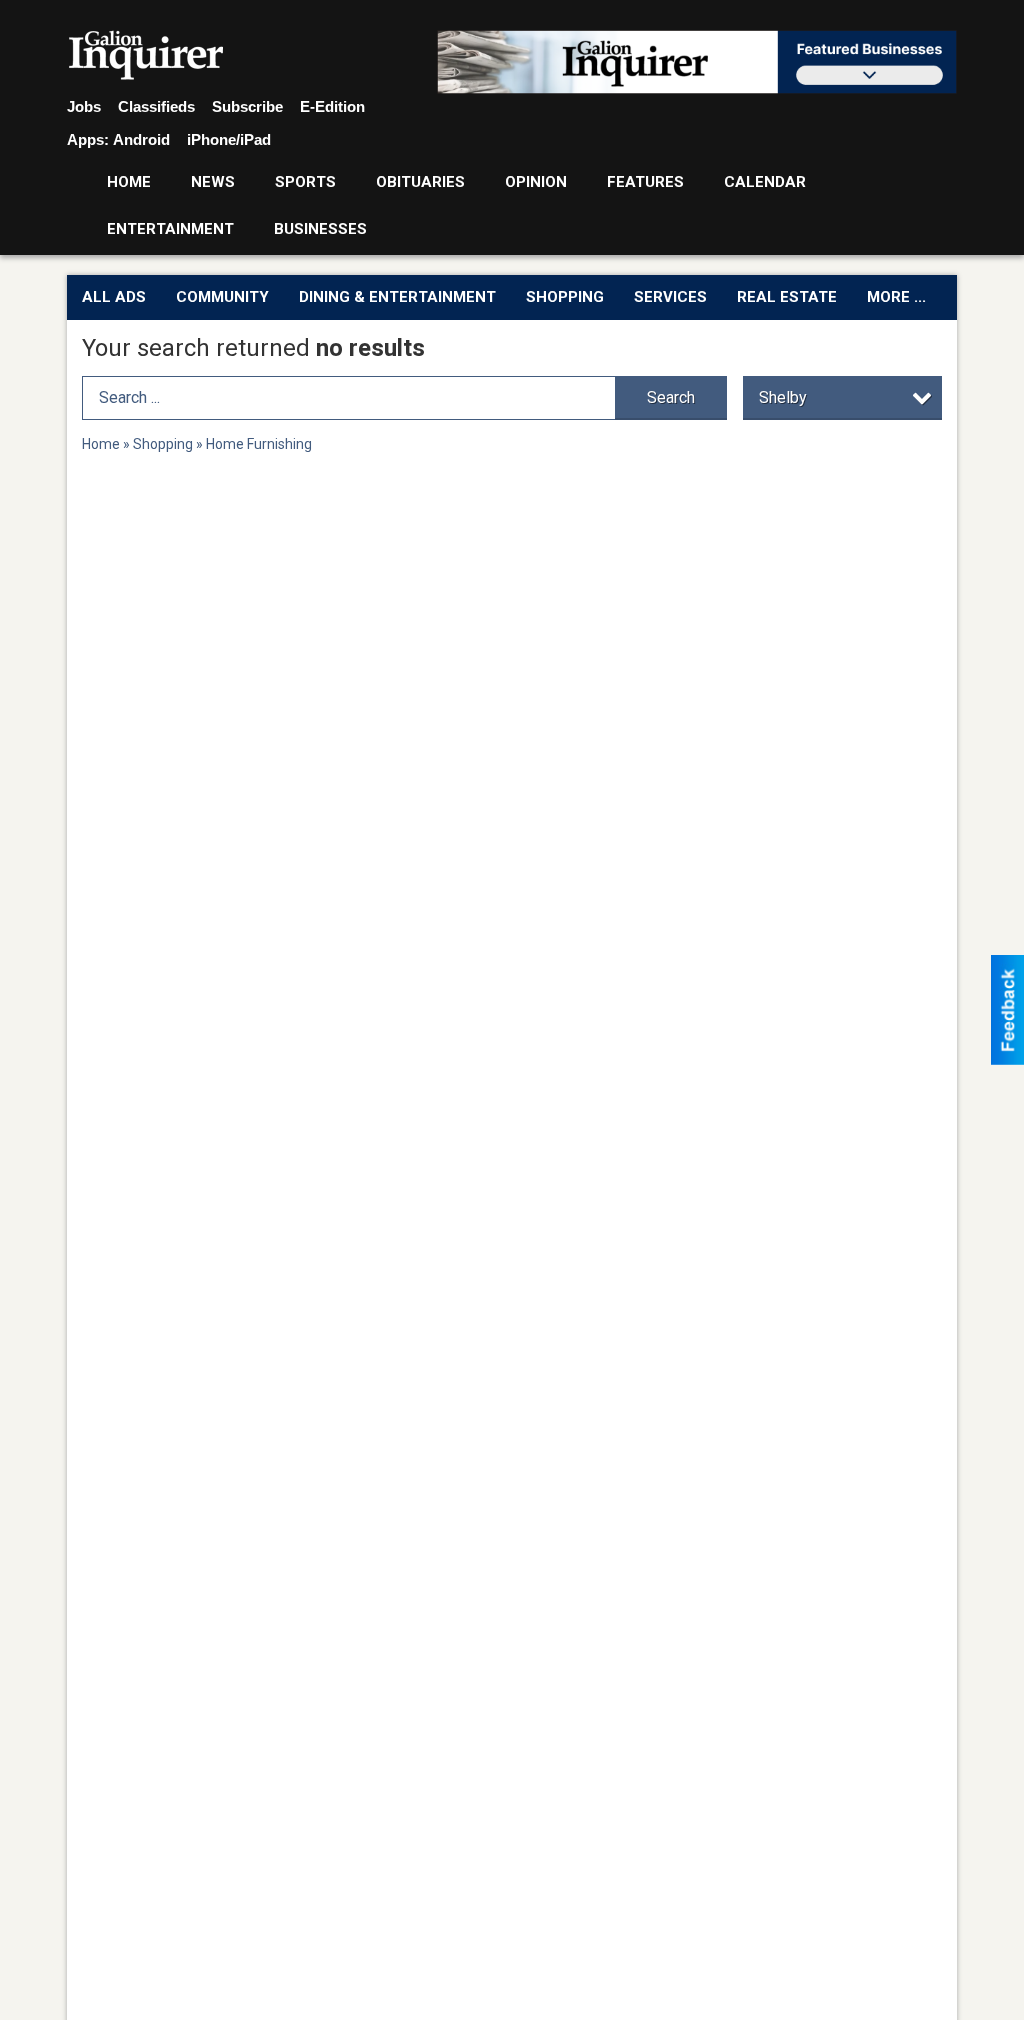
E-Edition (332, 106)
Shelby (783, 397)
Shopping (565, 297)
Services (670, 297)
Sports (305, 182)
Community (222, 297)
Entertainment (170, 229)
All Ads (114, 297)
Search (671, 397)
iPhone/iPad (229, 139)
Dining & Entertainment (397, 297)
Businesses (320, 229)
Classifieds (156, 106)
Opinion (536, 182)
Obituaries (420, 182)
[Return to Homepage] (146, 56)
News (213, 182)
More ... (896, 297)
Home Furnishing (259, 444)
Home (129, 182)
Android (141, 139)
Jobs (84, 106)
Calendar (765, 182)
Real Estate (787, 297)
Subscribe (247, 106)
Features (645, 182)
